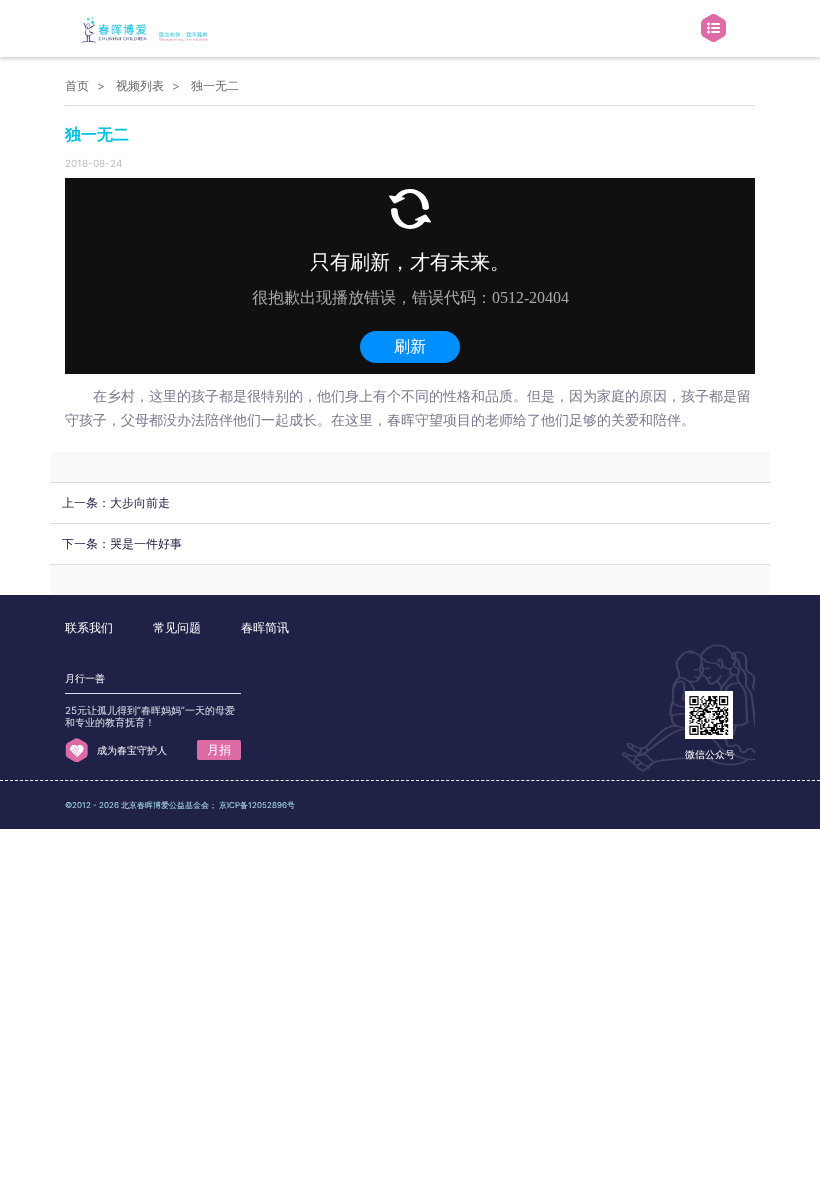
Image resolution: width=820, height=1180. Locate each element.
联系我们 (89, 627)
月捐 (219, 749)
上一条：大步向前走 (116, 502)
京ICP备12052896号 (257, 805)
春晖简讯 (265, 627)
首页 (77, 85)
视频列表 (140, 85)
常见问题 (177, 627)
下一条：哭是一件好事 (122, 543)
